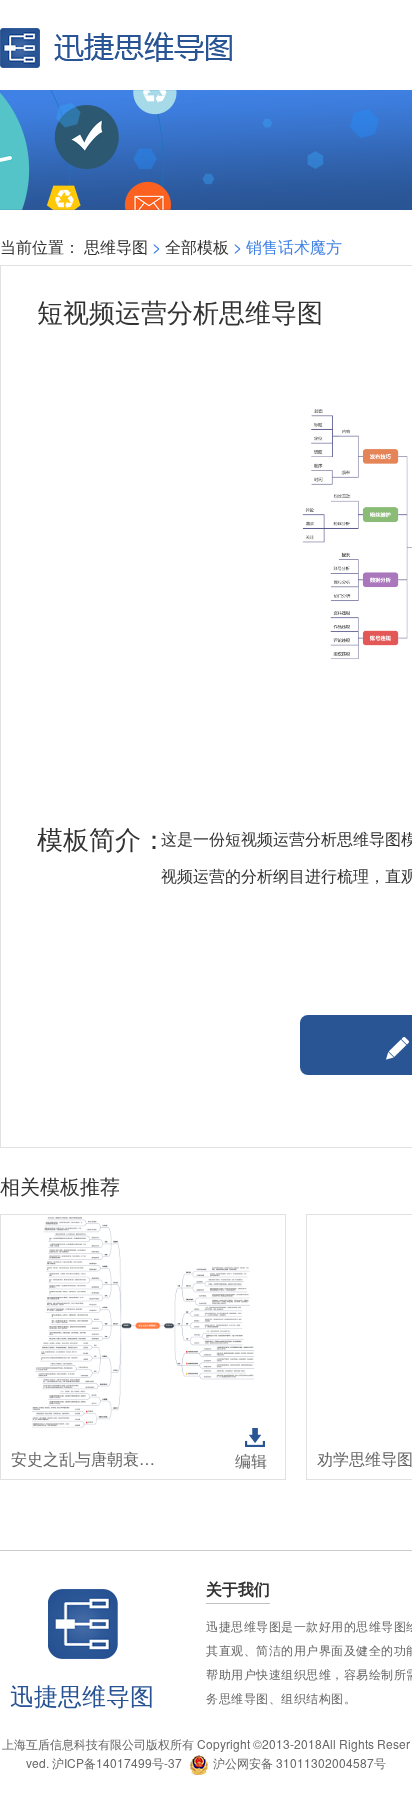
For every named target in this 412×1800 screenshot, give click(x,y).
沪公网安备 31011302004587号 (299, 1762)
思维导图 (116, 246)
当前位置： (40, 246)
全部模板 (197, 246)
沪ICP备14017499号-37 (117, 1762)
